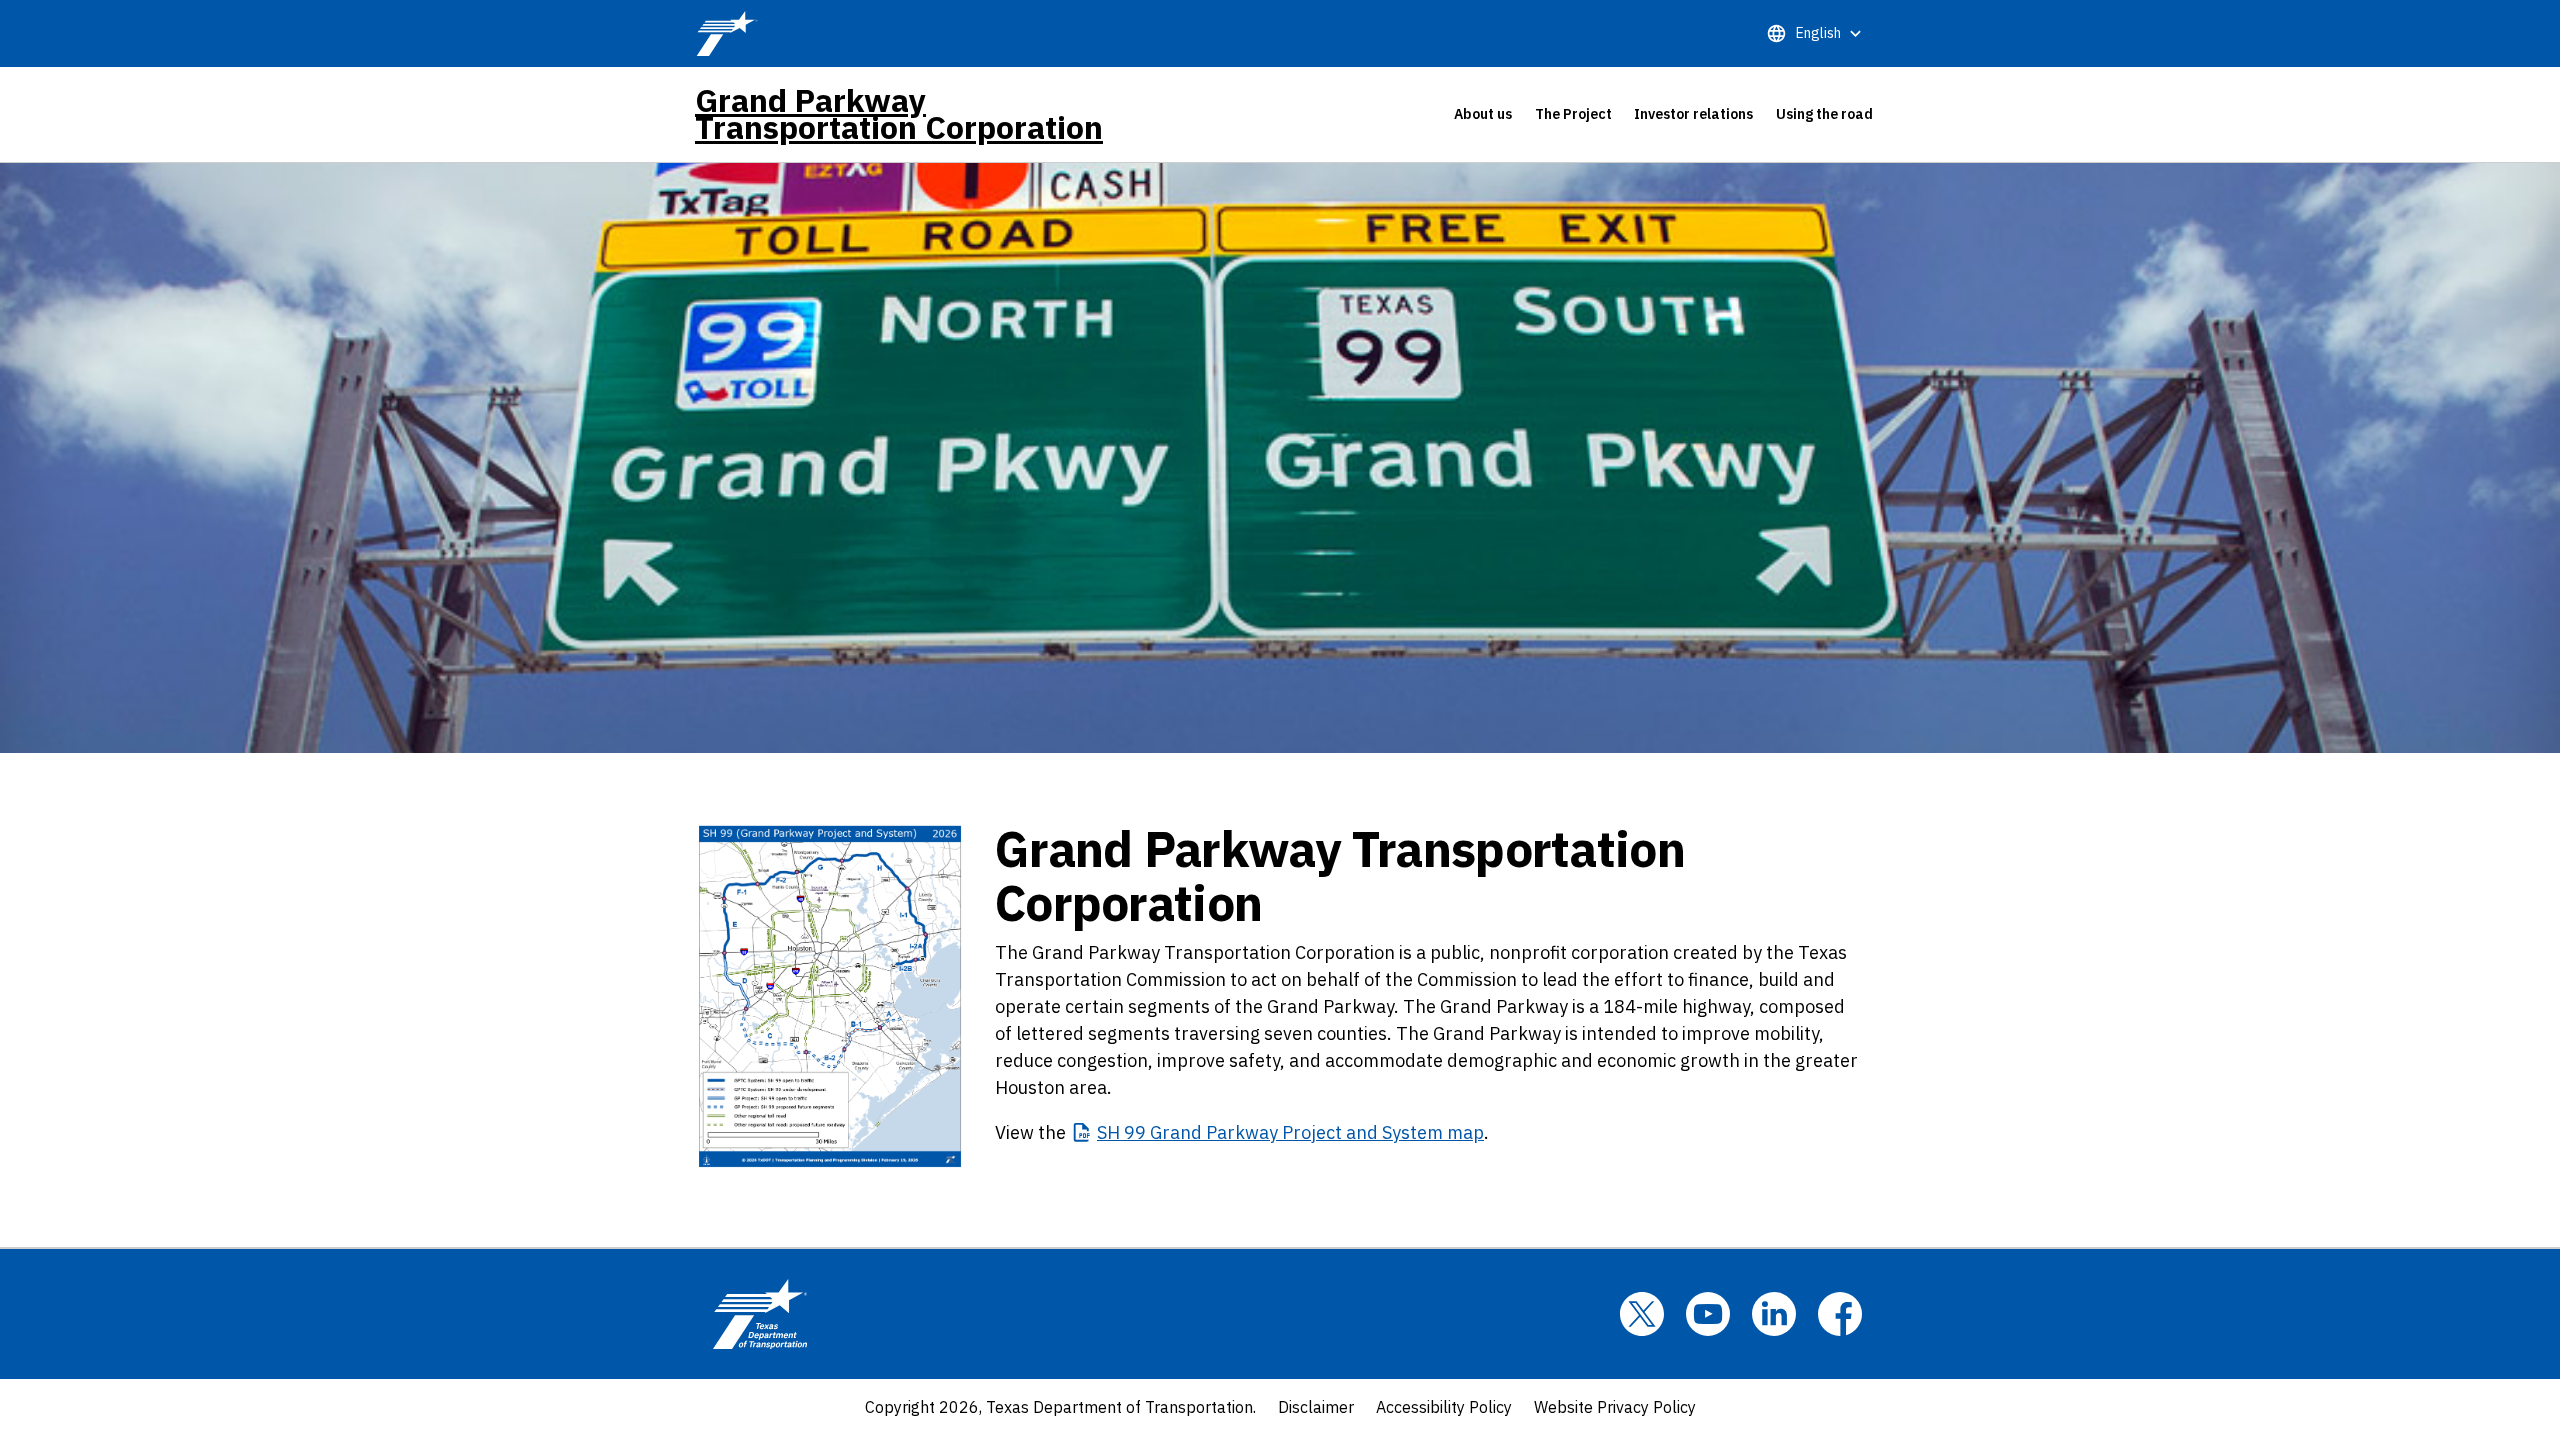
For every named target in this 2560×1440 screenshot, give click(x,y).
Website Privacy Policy (1615, 1407)
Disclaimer (1316, 1407)
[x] (1642, 1314)
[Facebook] (1840, 1314)
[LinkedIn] (1774, 1314)
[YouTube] (1708, 1314)
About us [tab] (1483, 114)
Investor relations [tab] (1693, 114)
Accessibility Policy (1444, 1407)
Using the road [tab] (1824, 114)
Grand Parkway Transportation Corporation (899, 114)
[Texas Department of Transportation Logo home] (760, 1314)
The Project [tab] (1573, 114)
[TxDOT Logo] (727, 33)
